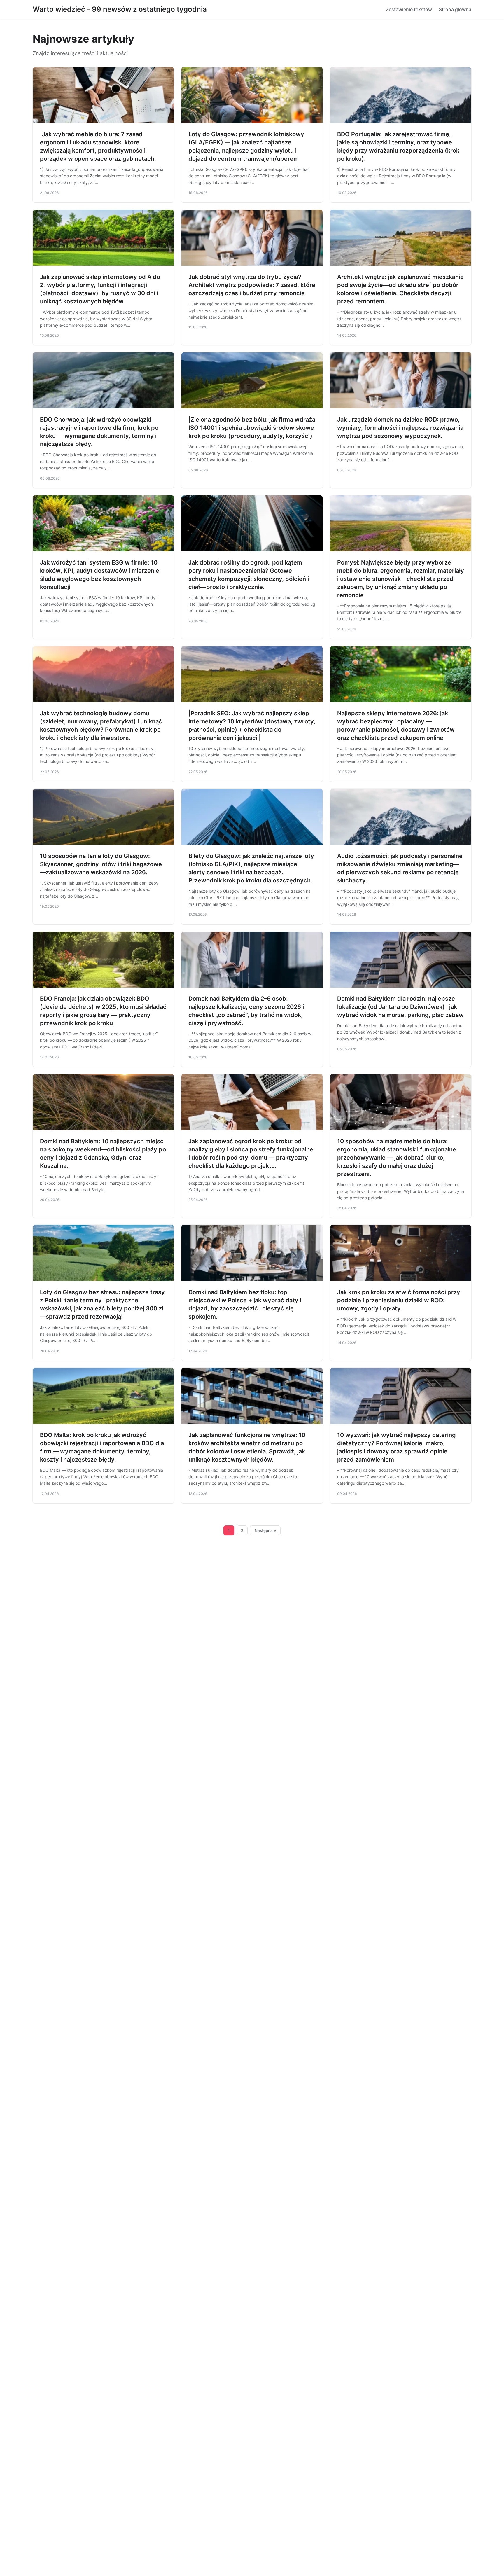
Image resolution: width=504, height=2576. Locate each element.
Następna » (265, 1530)
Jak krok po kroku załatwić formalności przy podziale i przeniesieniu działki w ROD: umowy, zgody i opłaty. (399, 1300)
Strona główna (455, 9)
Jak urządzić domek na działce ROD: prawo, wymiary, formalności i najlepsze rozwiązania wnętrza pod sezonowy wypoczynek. (400, 428)
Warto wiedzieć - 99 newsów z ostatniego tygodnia (120, 9)
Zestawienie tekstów (409, 9)
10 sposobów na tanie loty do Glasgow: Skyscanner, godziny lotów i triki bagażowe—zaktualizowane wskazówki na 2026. (101, 864)
